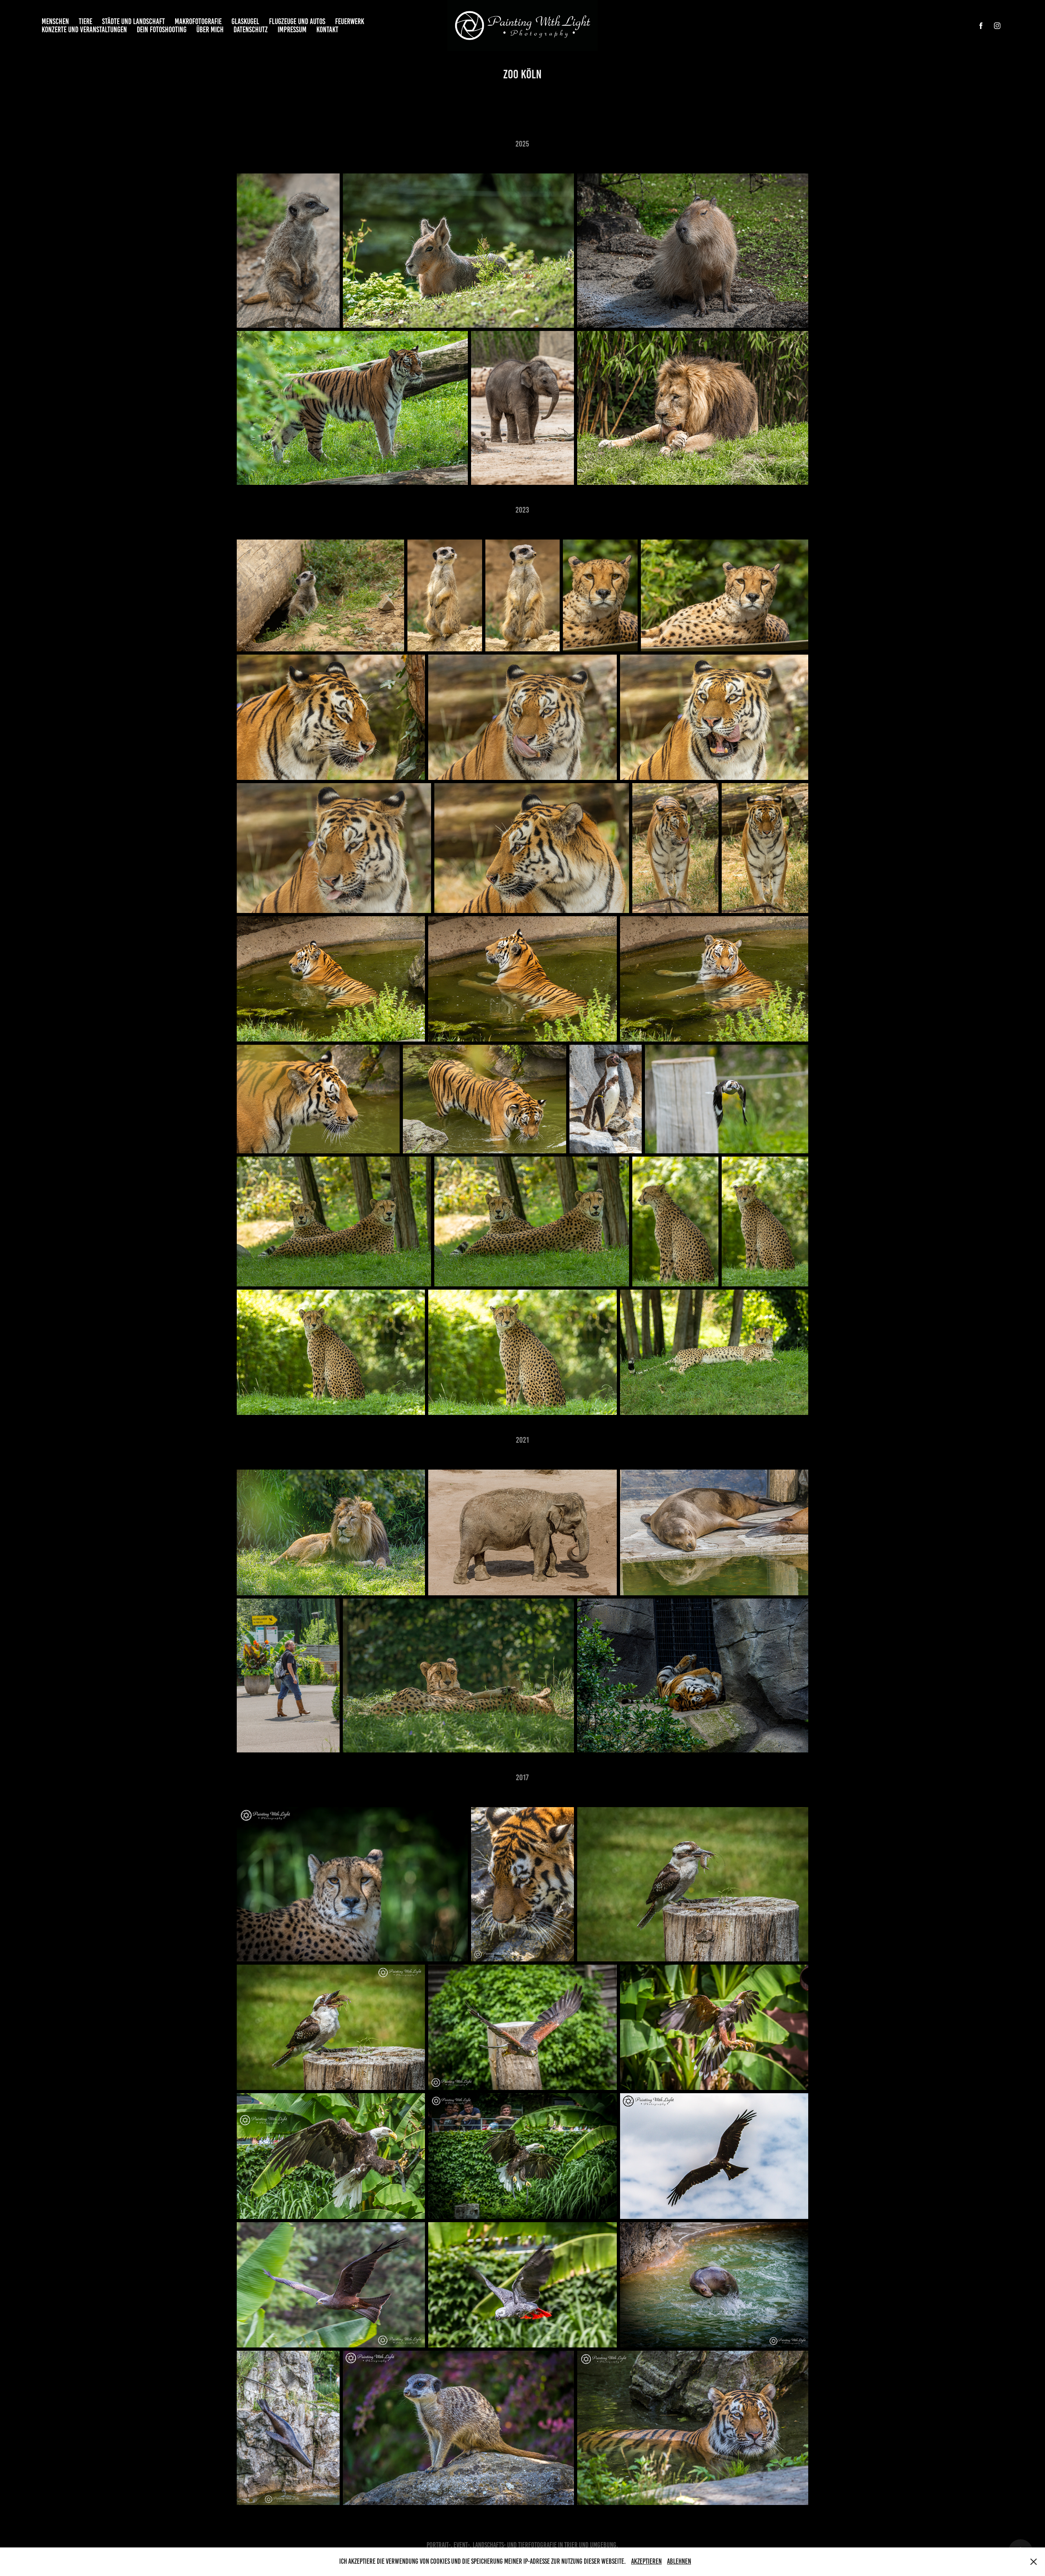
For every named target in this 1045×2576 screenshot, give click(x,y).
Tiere (86, 21)
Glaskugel (245, 21)
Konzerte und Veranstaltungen (84, 30)
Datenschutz (251, 30)
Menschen (55, 21)
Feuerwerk (350, 21)
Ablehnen (679, 2561)
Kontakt (327, 30)
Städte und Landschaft (133, 21)
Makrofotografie (198, 21)
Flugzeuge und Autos (297, 21)
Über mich (210, 30)
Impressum (292, 30)
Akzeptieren (646, 2561)
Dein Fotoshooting (162, 30)
